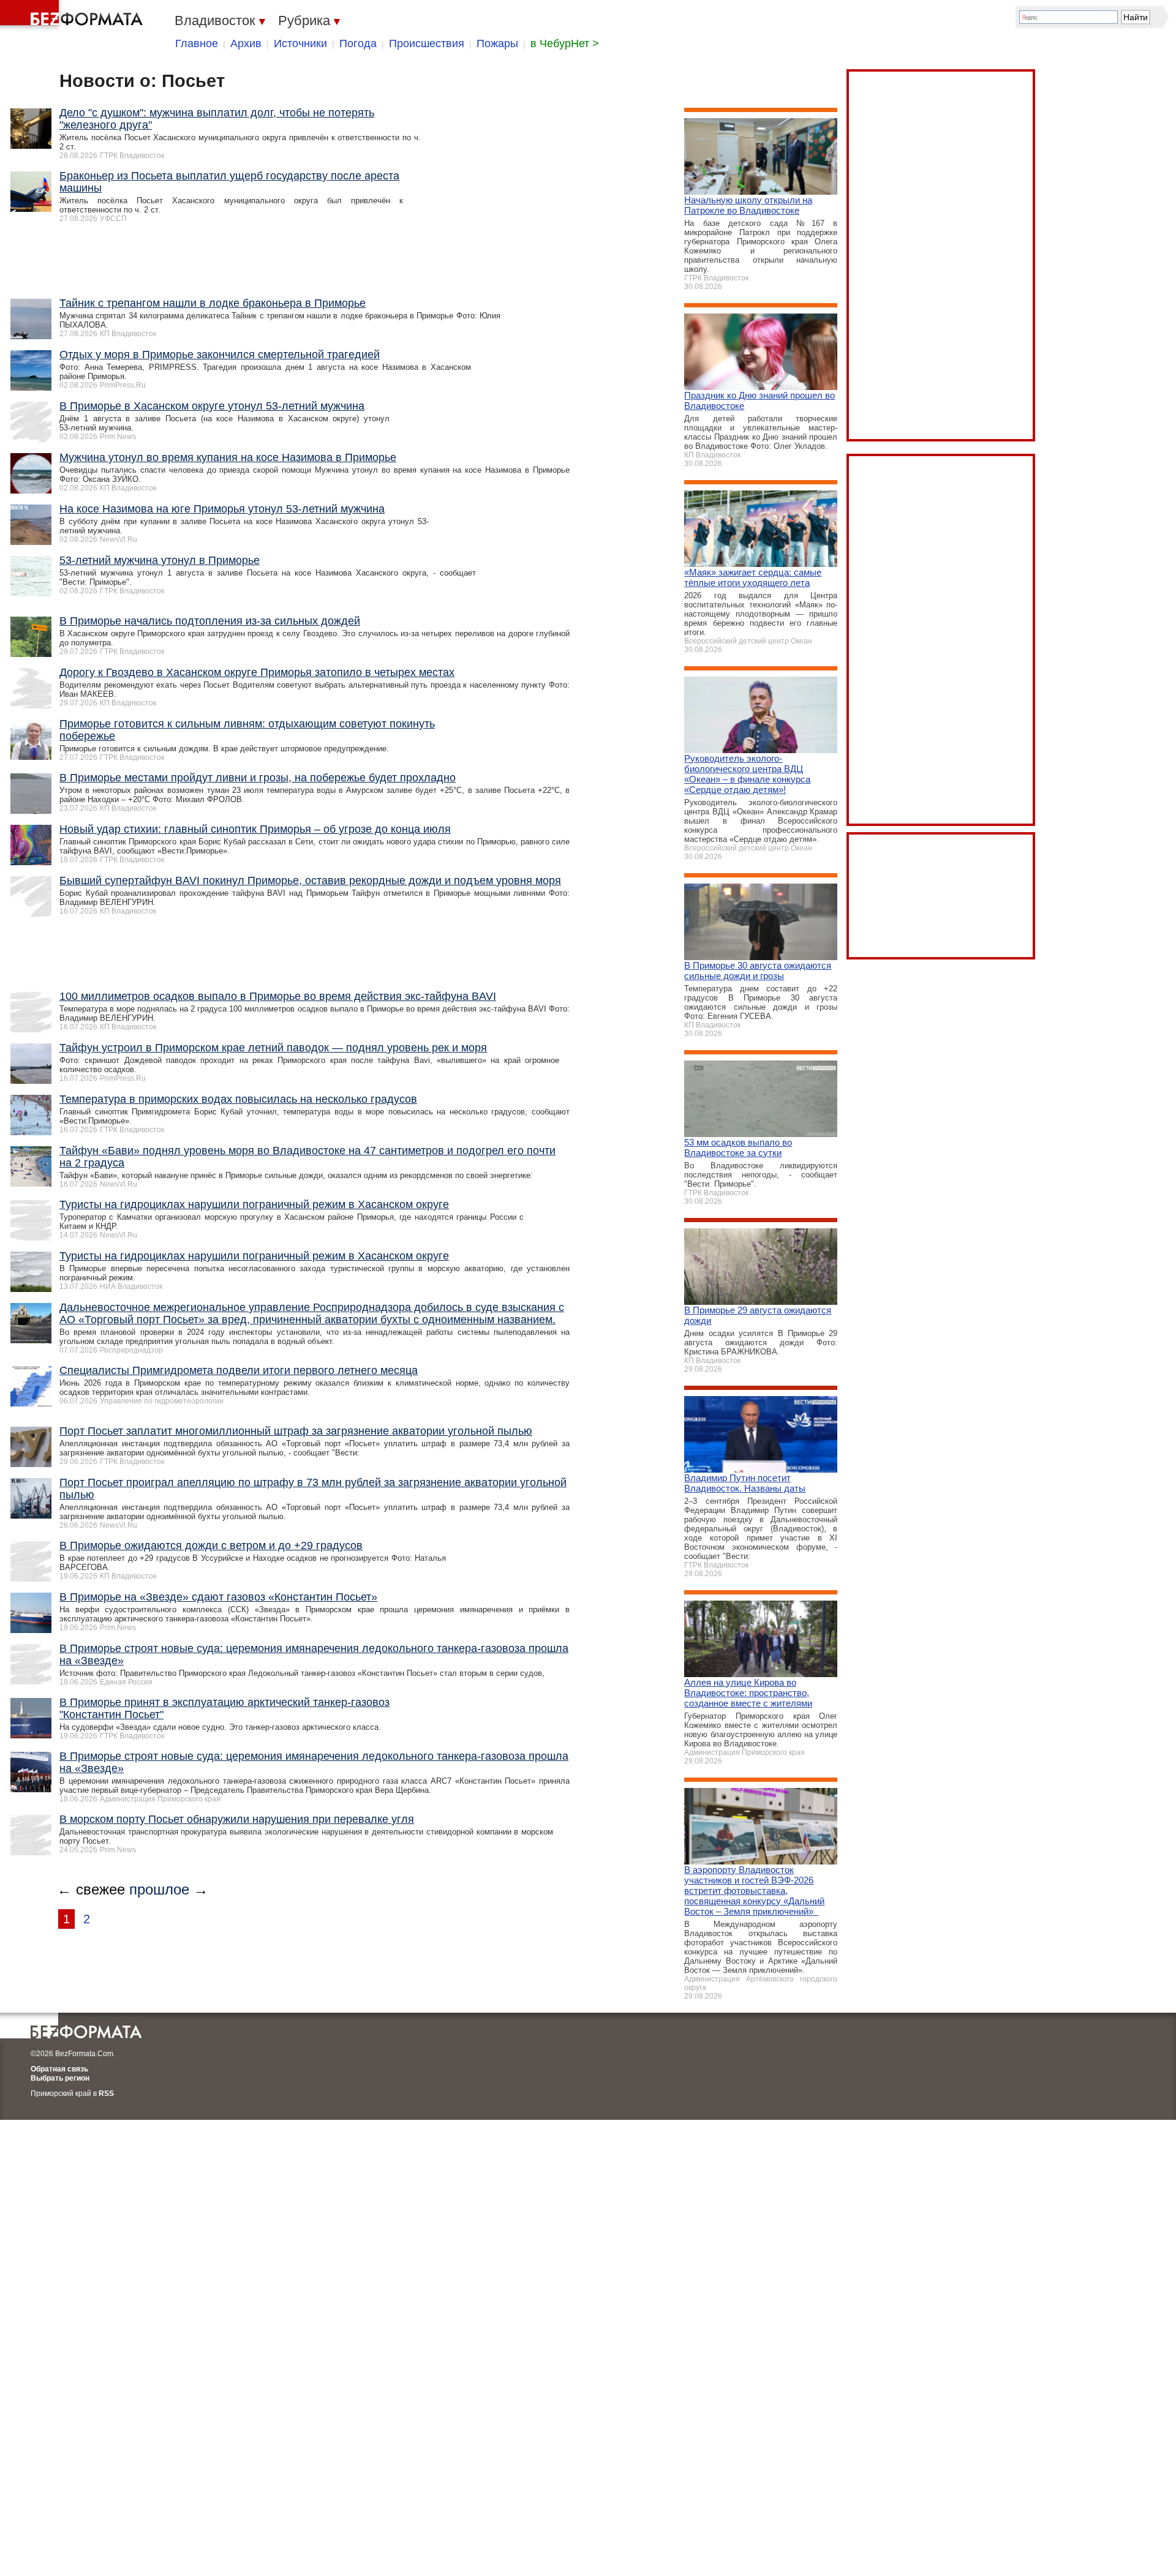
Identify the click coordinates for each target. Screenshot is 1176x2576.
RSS (106, 2093)
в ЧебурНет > (565, 43)
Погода (358, 43)
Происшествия (427, 43)
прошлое (159, 1889)
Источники (300, 43)
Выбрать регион (60, 2078)
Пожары (497, 43)
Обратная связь (59, 2069)
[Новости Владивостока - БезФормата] (73, 15)
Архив (246, 43)
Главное (197, 43)
